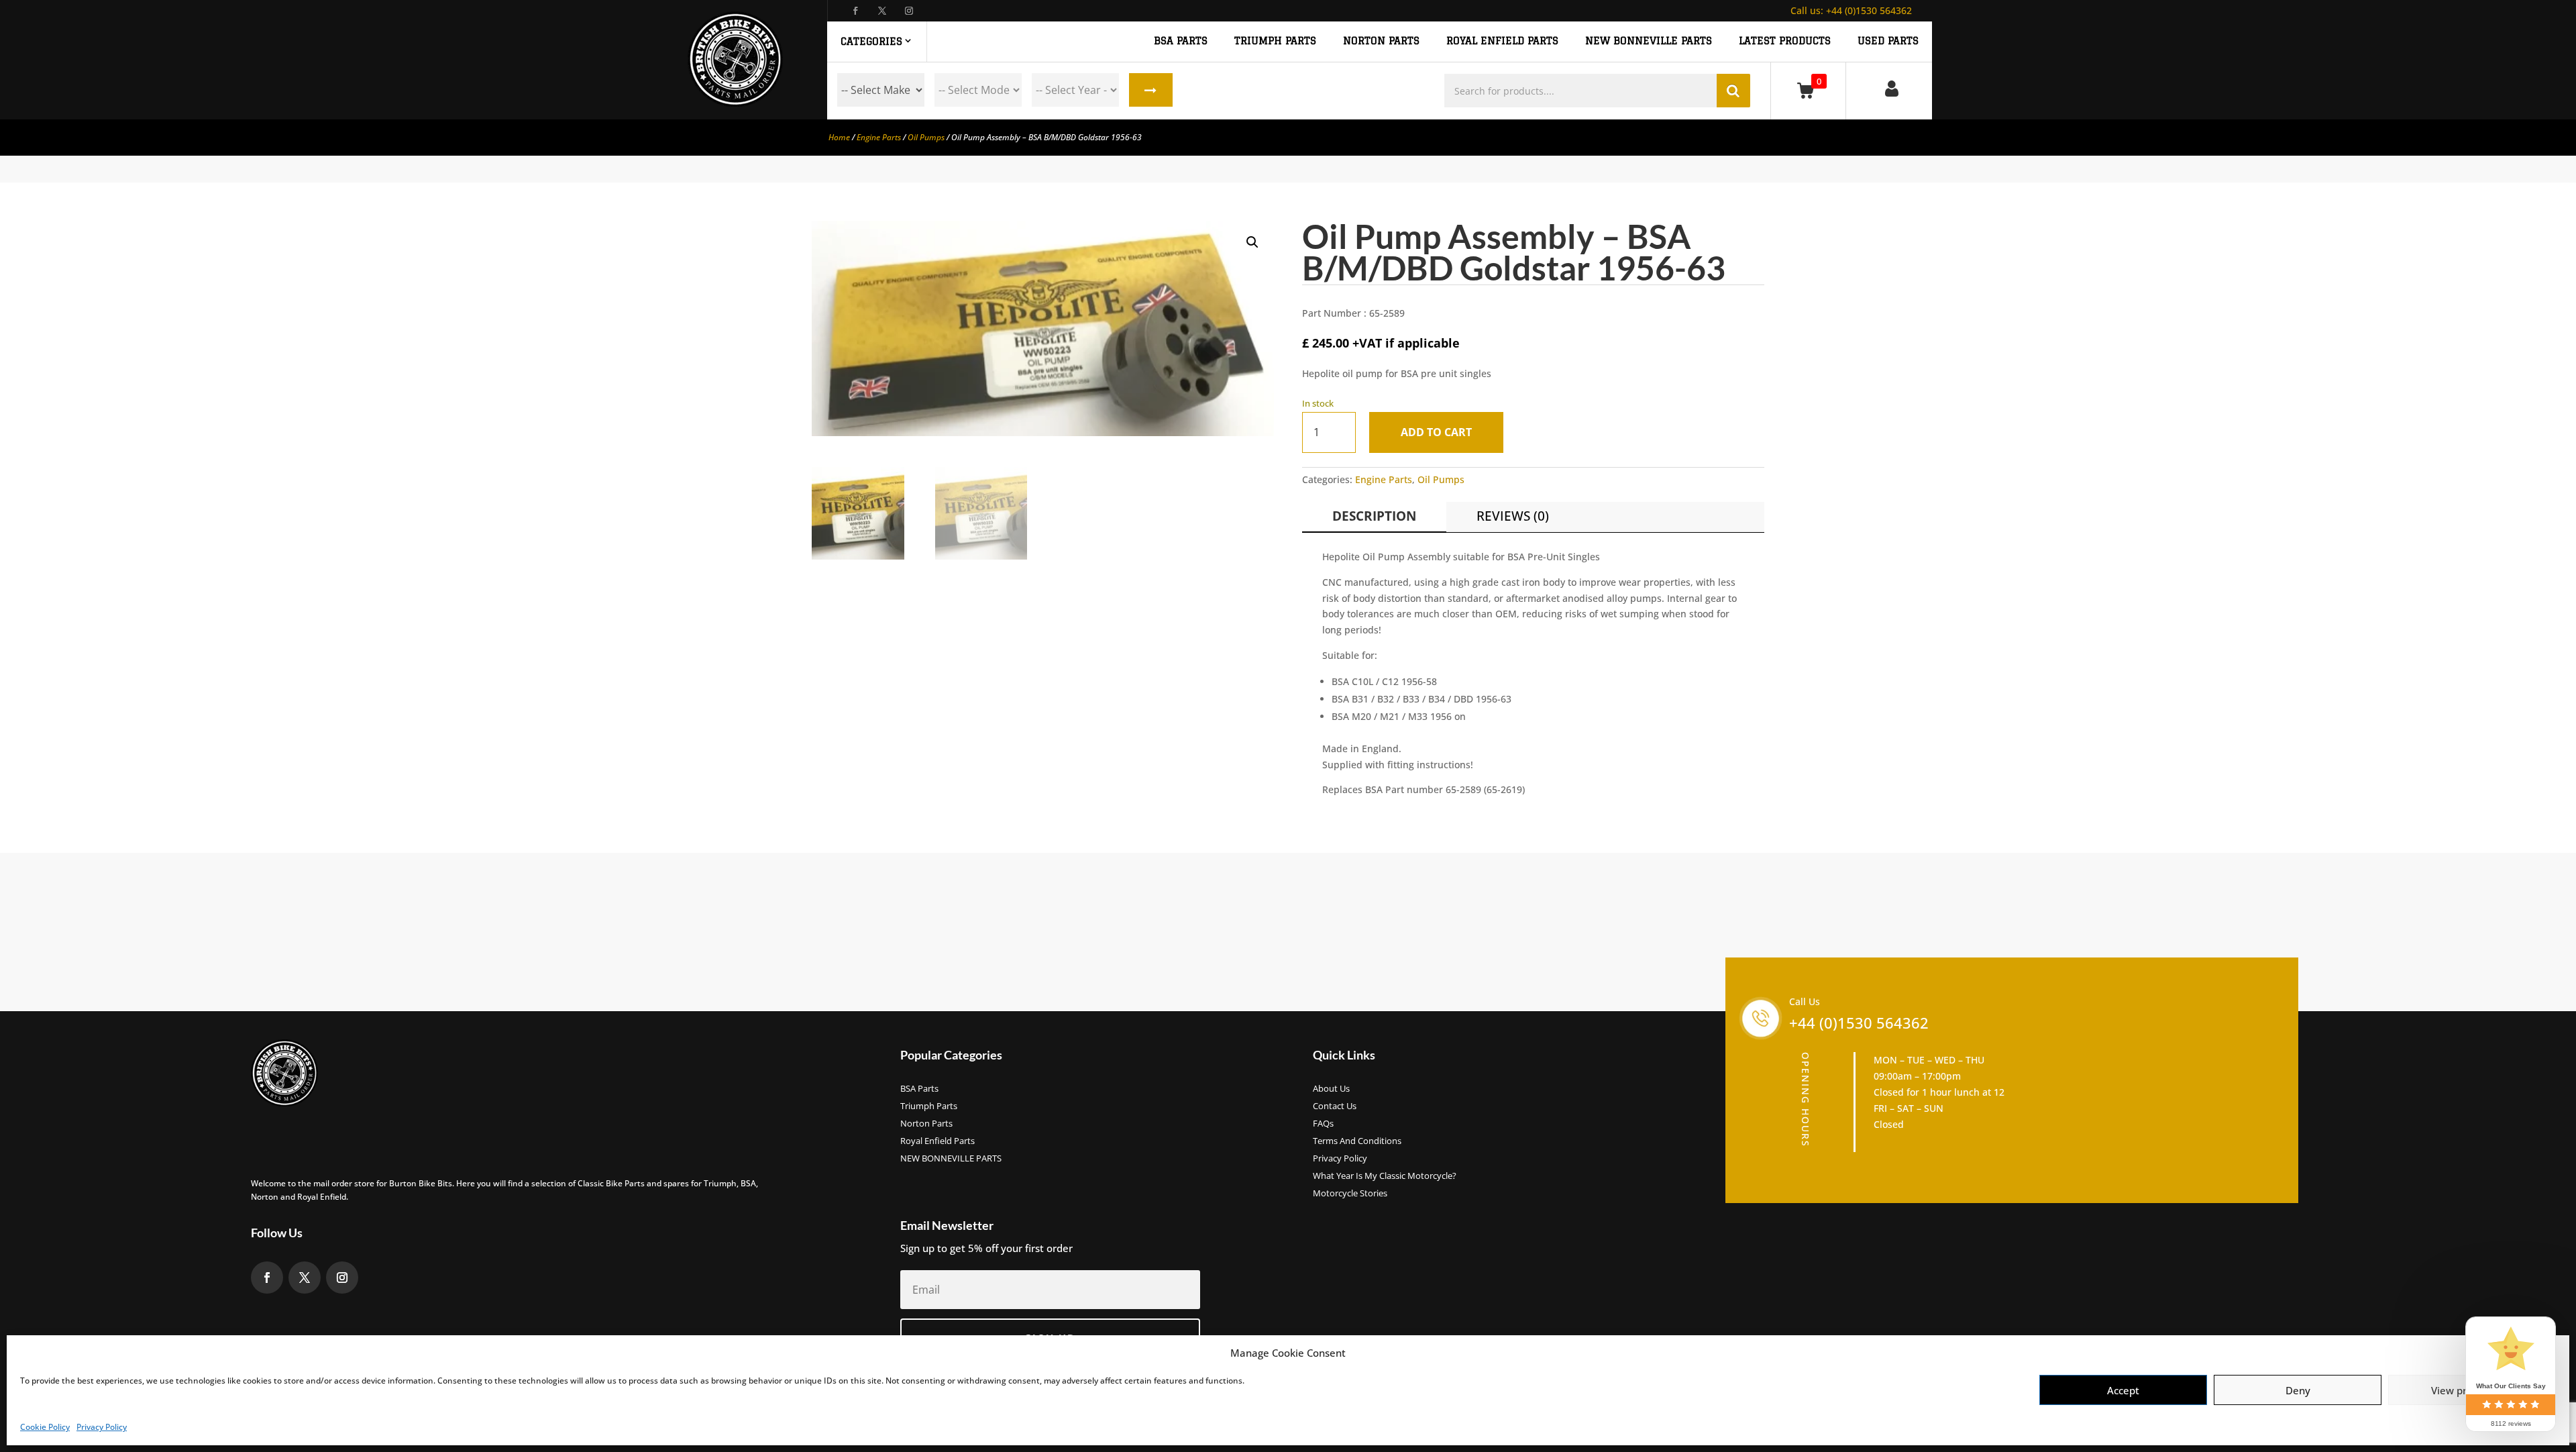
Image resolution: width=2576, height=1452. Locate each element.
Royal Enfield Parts (937, 1141)
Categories (871, 41)
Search (1151, 90)
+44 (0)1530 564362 (1851, 10)
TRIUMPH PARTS (1275, 41)
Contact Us (1335, 1106)
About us (1331, 1089)
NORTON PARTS (1381, 41)
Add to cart (1436, 432)
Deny (2298, 1390)
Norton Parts (926, 1124)
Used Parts (1888, 41)
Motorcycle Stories (1350, 1194)
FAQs (1323, 1124)
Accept (2123, 1390)
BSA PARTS (1181, 41)
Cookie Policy (45, 1427)
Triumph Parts (929, 1106)
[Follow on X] (882, 11)
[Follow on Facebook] (855, 11)
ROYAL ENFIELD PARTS (1502, 41)
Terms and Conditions (1357, 1141)
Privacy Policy (102, 1427)
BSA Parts (919, 1089)
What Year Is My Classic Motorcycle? (1385, 1176)
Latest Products (1785, 41)
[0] (1808, 90)
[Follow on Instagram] (909, 11)
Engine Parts (879, 137)
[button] (1252, 242)
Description (1374, 516)
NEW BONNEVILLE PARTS (1649, 41)
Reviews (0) (1513, 516)
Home (839, 137)
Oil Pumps (926, 137)
